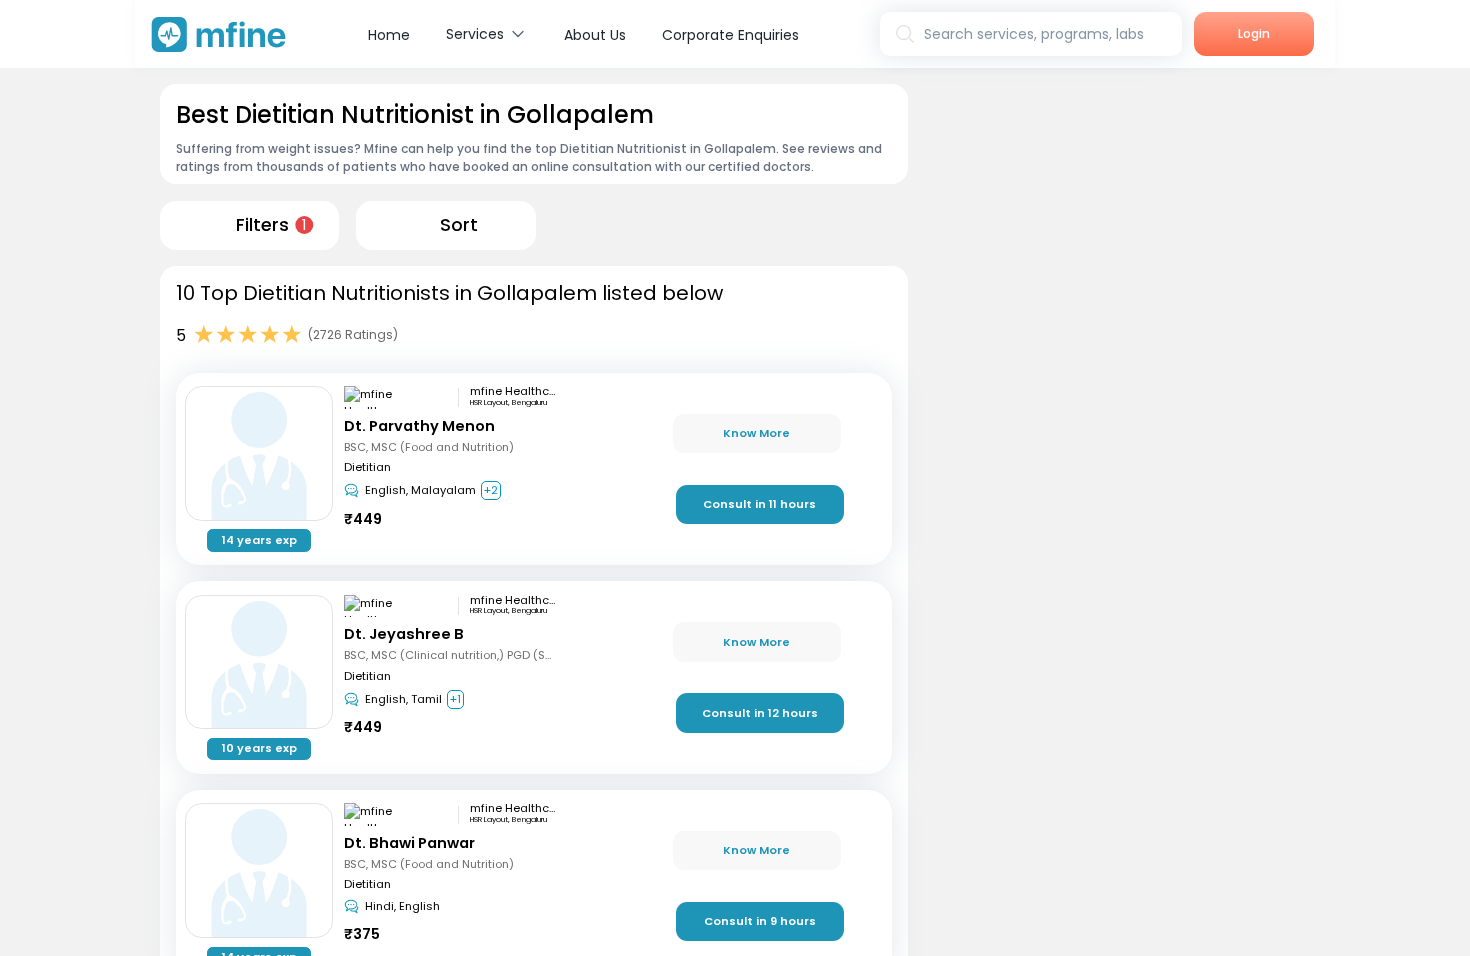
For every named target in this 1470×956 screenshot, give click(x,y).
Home (389, 35)
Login (1254, 33)
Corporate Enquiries (730, 35)
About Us (595, 35)
